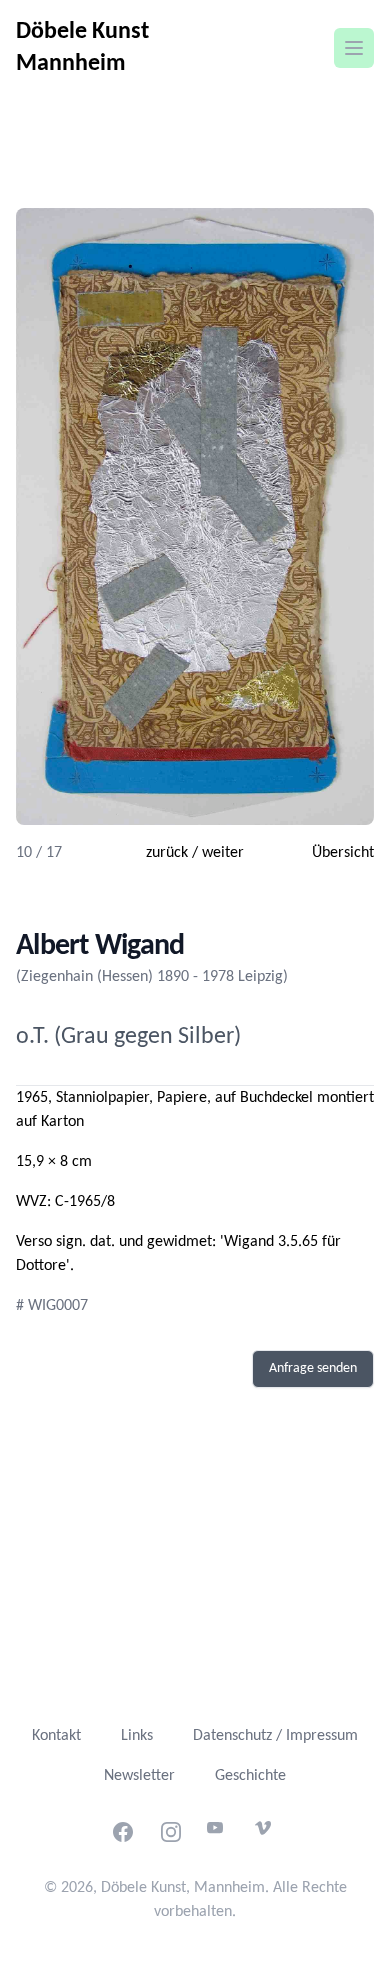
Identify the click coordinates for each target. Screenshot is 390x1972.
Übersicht (343, 853)
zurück (167, 853)
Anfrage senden (313, 1368)
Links (137, 1736)
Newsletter (139, 1776)
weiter (223, 853)
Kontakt (56, 1736)
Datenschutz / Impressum (275, 1736)
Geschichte (250, 1776)
